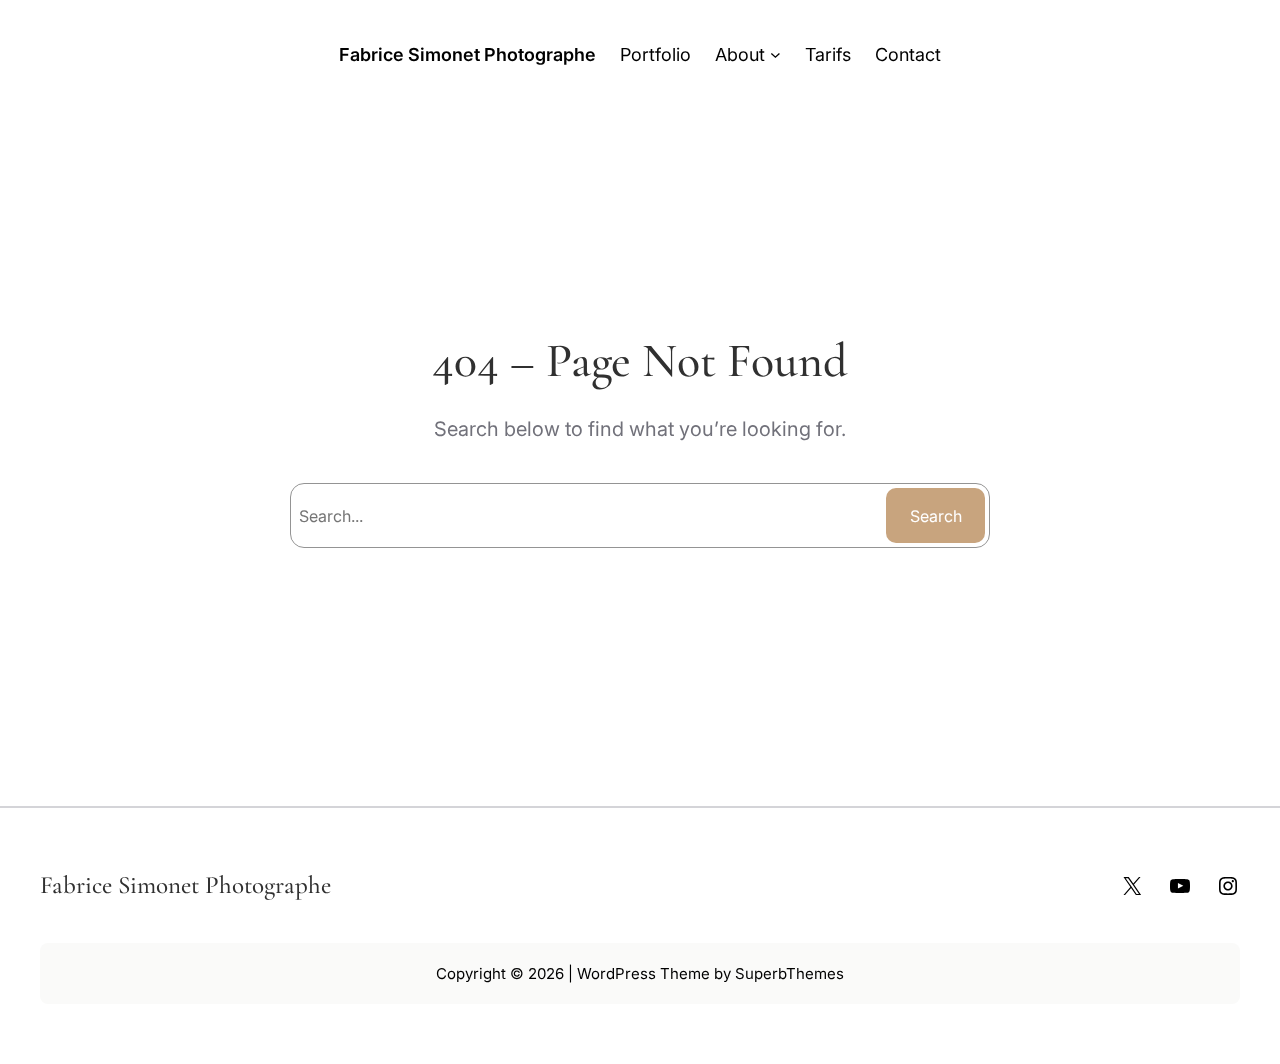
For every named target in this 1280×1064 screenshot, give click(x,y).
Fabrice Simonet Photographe (467, 54)
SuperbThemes (789, 973)
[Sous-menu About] (775, 54)
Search (936, 516)
